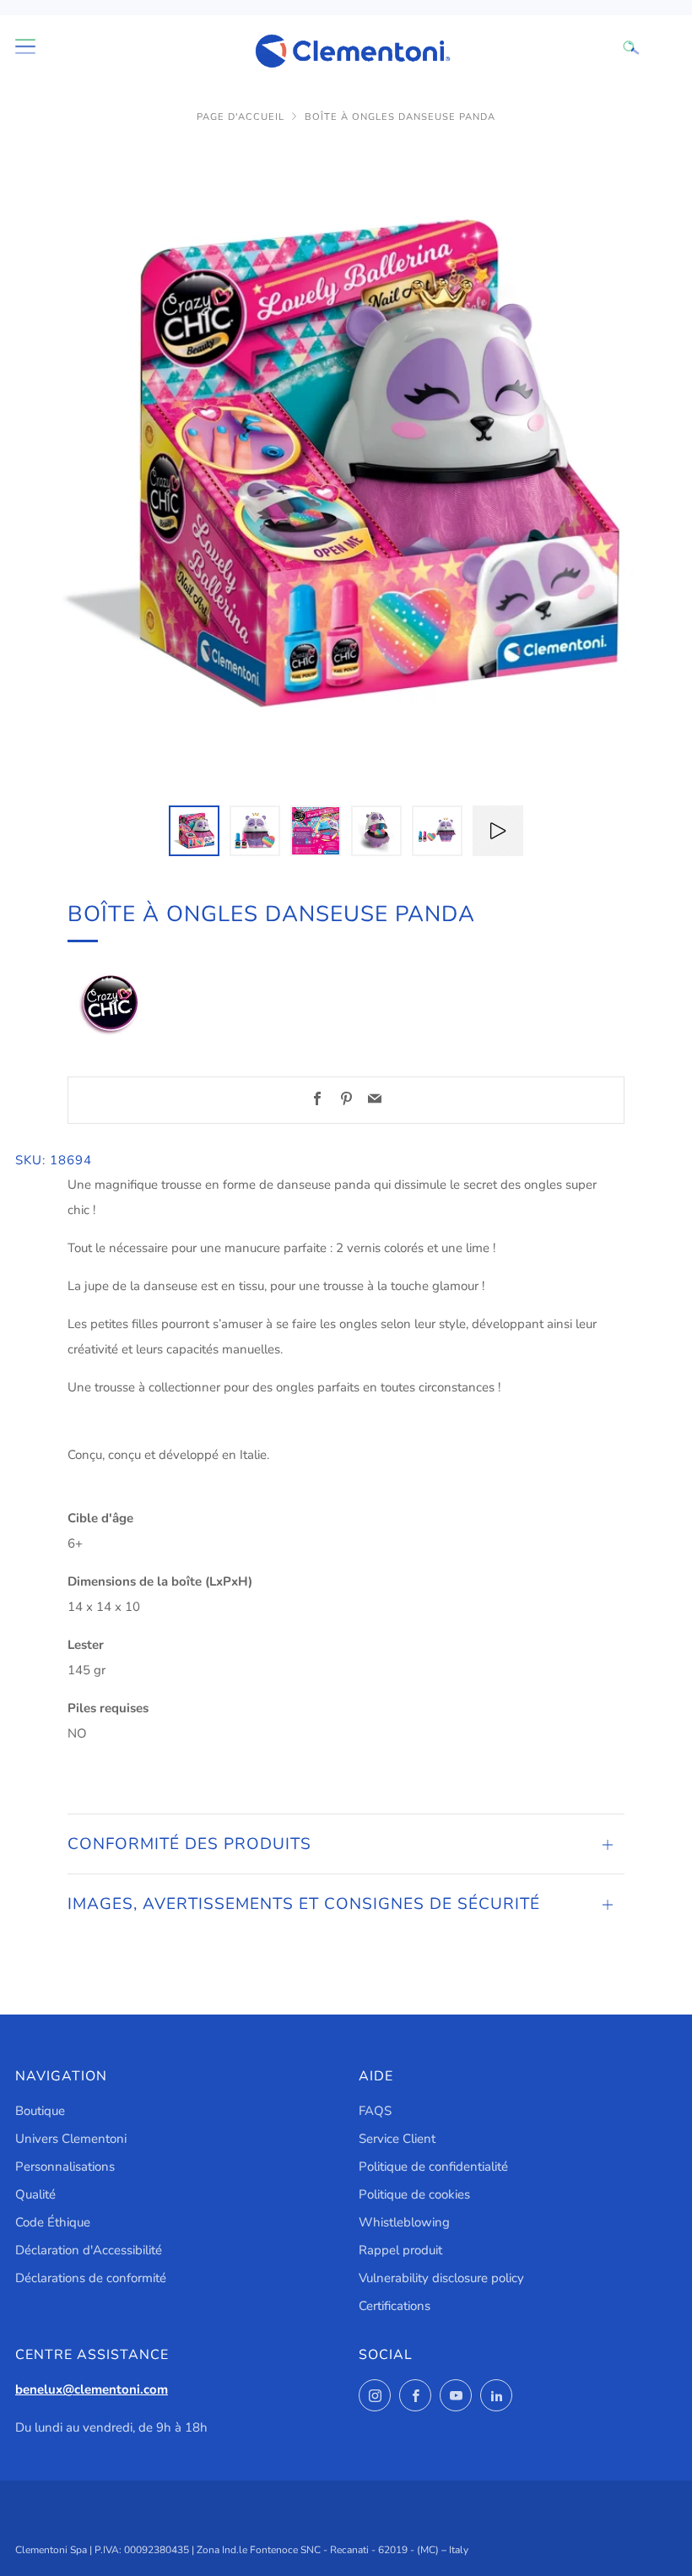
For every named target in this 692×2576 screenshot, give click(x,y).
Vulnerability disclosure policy (441, 2278)
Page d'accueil (241, 117)
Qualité (35, 2194)
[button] (194, 831)
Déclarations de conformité (91, 2278)
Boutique (40, 2111)
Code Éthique (53, 2222)
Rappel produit (400, 2250)
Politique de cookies (414, 2194)
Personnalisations (65, 2167)
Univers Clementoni (71, 2139)
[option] (346, 464)
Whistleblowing (404, 2222)
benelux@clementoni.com (92, 2389)
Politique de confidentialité (433, 2167)
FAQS (375, 2111)
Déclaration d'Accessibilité (89, 2250)
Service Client (397, 2139)
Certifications (395, 2306)
